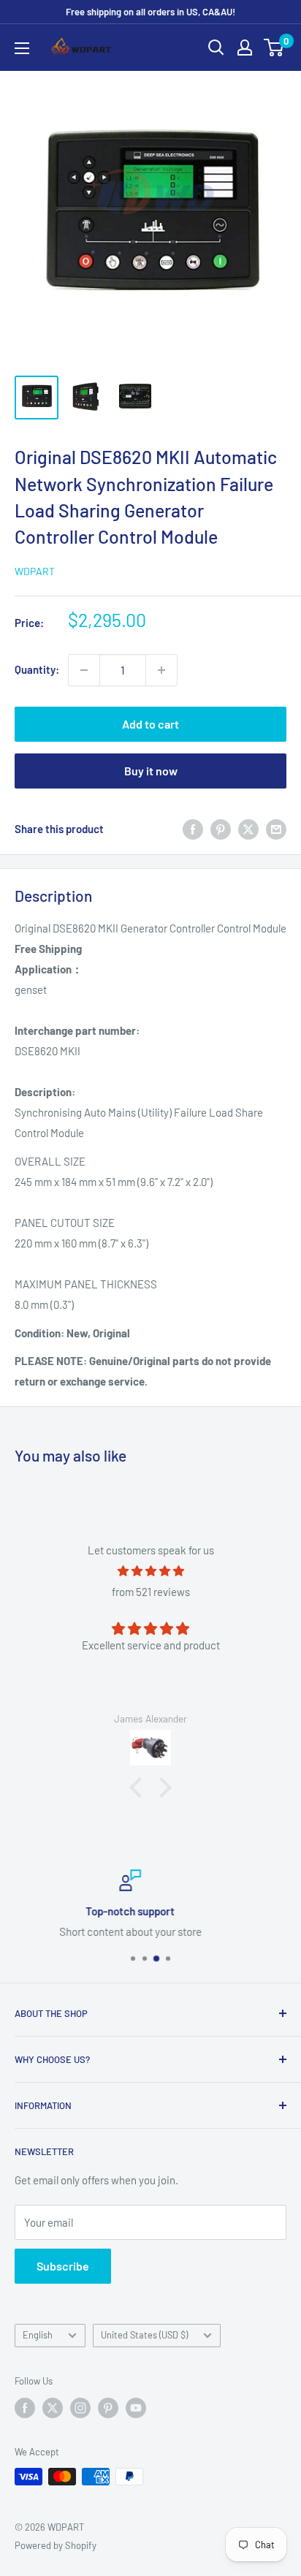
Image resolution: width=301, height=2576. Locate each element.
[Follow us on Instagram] (80, 2408)
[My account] (245, 48)
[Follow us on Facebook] (25, 2408)
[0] (274, 48)
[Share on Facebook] (193, 829)
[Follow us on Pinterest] (108, 2408)
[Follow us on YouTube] (136, 2408)
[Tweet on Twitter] (248, 829)
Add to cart (150, 724)
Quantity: (37, 669)
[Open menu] (22, 48)
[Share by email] (276, 829)
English (38, 2335)
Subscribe (63, 2266)
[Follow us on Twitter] (53, 2408)
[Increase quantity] (161, 670)
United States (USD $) (144, 2335)
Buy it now (151, 771)
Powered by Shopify (56, 2545)
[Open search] (216, 48)
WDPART (35, 571)
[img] (150, 1571)
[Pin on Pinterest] (221, 829)
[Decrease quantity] (84, 670)
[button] (140, 1787)
